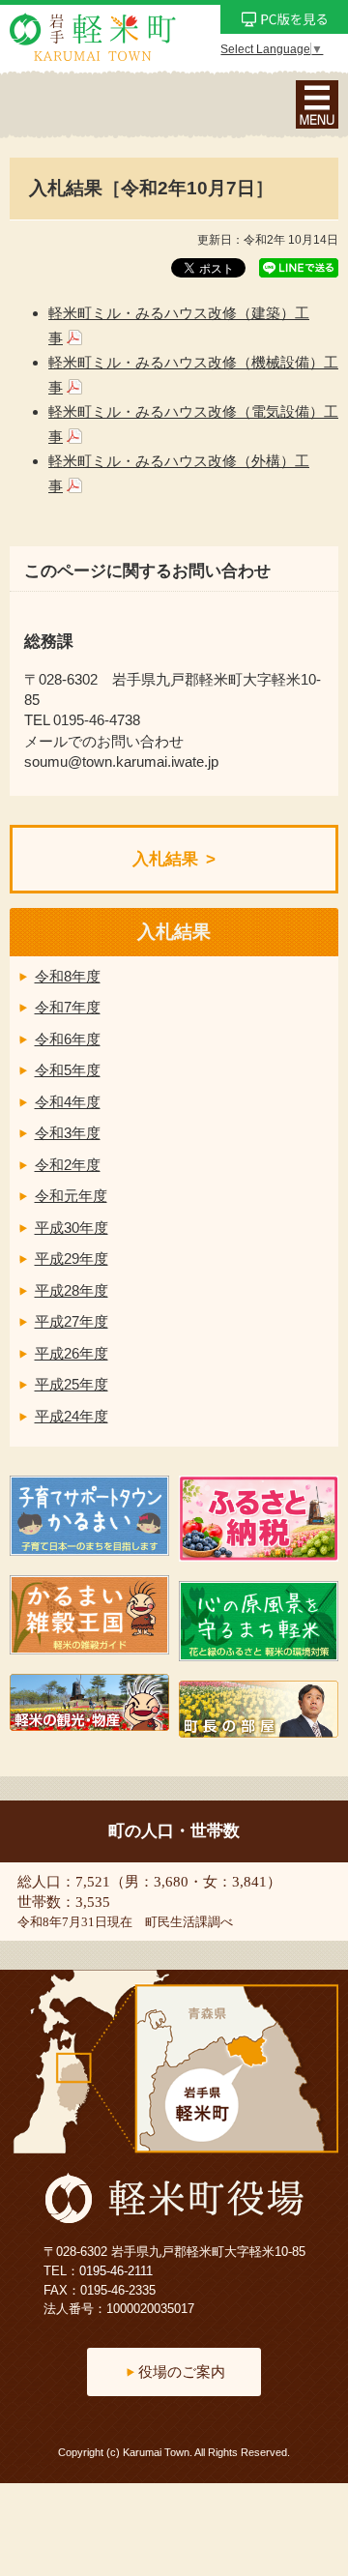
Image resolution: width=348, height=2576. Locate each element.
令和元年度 (71, 1196)
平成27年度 (72, 1321)
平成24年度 (72, 1416)
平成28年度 (72, 1290)
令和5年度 (68, 1070)
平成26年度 (72, 1353)
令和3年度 (68, 1133)
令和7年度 (68, 1007)
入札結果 (165, 859)
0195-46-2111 (116, 2271)
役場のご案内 (182, 2371)
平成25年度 (72, 1384)
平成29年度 (72, 1259)
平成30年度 (72, 1228)
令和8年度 (68, 976)
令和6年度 (68, 1039)
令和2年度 (68, 1165)
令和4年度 (68, 1102)
